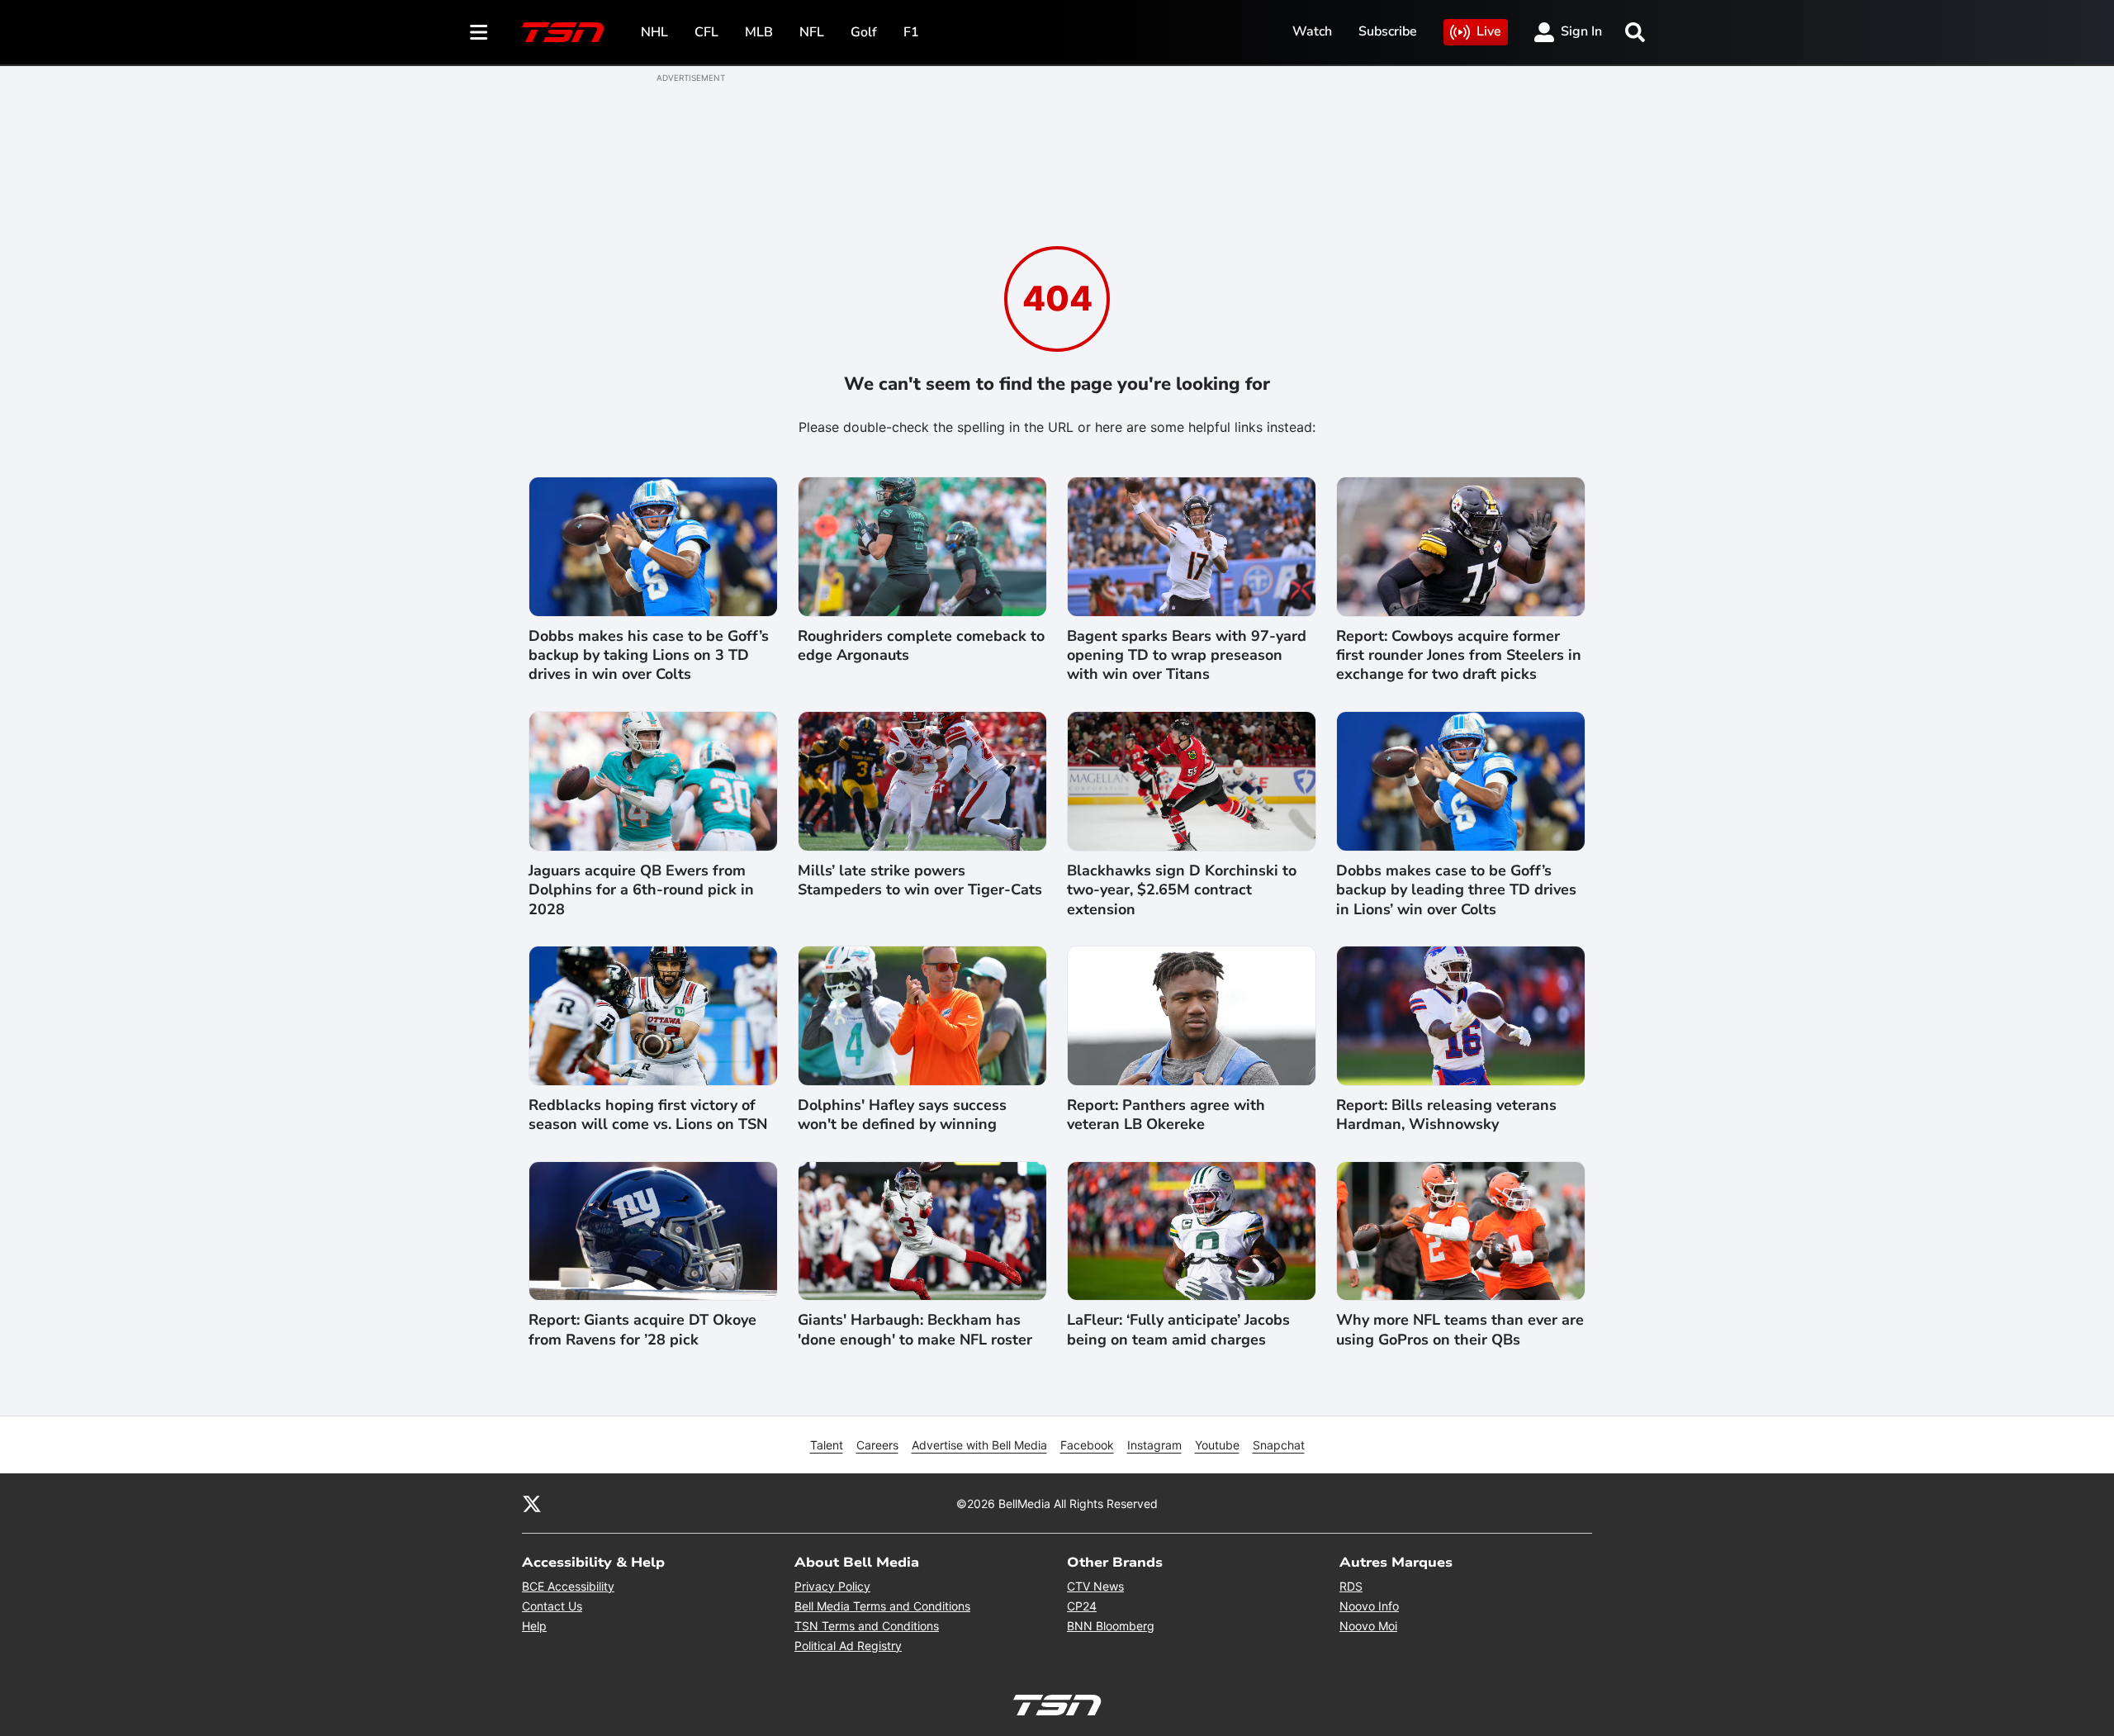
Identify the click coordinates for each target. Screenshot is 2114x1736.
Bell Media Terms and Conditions (882, 1606)
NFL (812, 32)
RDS (1351, 1586)
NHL (654, 32)
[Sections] (479, 32)
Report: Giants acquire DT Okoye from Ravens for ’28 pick (642, 1330)
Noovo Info (1369, 1606)
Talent (827, 1445)
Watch (1312, 31)
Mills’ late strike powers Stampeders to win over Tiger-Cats (920, 880)
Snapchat (1279, 1445)
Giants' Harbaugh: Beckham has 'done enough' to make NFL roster (915, 1330)
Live (1489, 31)
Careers (877, 1445)
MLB (759, 32)
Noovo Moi (1368, 1626)
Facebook (1087, 1445)
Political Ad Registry (848, 1646)
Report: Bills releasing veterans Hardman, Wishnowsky (1446, 1115)
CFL (706, 32)
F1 (911, 32)
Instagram (1154, 1445)
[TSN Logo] (563, 32)
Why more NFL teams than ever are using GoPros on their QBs (1460, 1330)
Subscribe (1388, 31)
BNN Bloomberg (1111, 1626)
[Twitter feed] (532, 1503)
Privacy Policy (832, 1586)
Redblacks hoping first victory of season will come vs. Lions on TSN (648, 1115)
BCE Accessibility (568, 1586)
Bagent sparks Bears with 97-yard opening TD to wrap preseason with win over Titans (1187, 656)
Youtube (1217, 1445)
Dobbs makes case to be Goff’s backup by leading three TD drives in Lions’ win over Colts (1456, 890)
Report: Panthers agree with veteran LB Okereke (1166, 1115)
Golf (864, 32)
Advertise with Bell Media (979, 1445)
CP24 (1082, 1606)
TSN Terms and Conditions (867, 1626)
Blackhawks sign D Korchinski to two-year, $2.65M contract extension (1182, 890)
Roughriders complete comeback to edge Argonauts (921, 646)
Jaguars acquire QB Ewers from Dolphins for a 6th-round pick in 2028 (641, 890)
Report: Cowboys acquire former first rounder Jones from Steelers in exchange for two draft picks (1459, 656)
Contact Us (552, 1606)
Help (534, 1626)
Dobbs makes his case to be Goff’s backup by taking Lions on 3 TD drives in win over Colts (649, 656)
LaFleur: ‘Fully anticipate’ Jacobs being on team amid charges (1178, 1330)
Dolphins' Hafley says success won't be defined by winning (902, 1115)
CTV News (1095, 1586)
